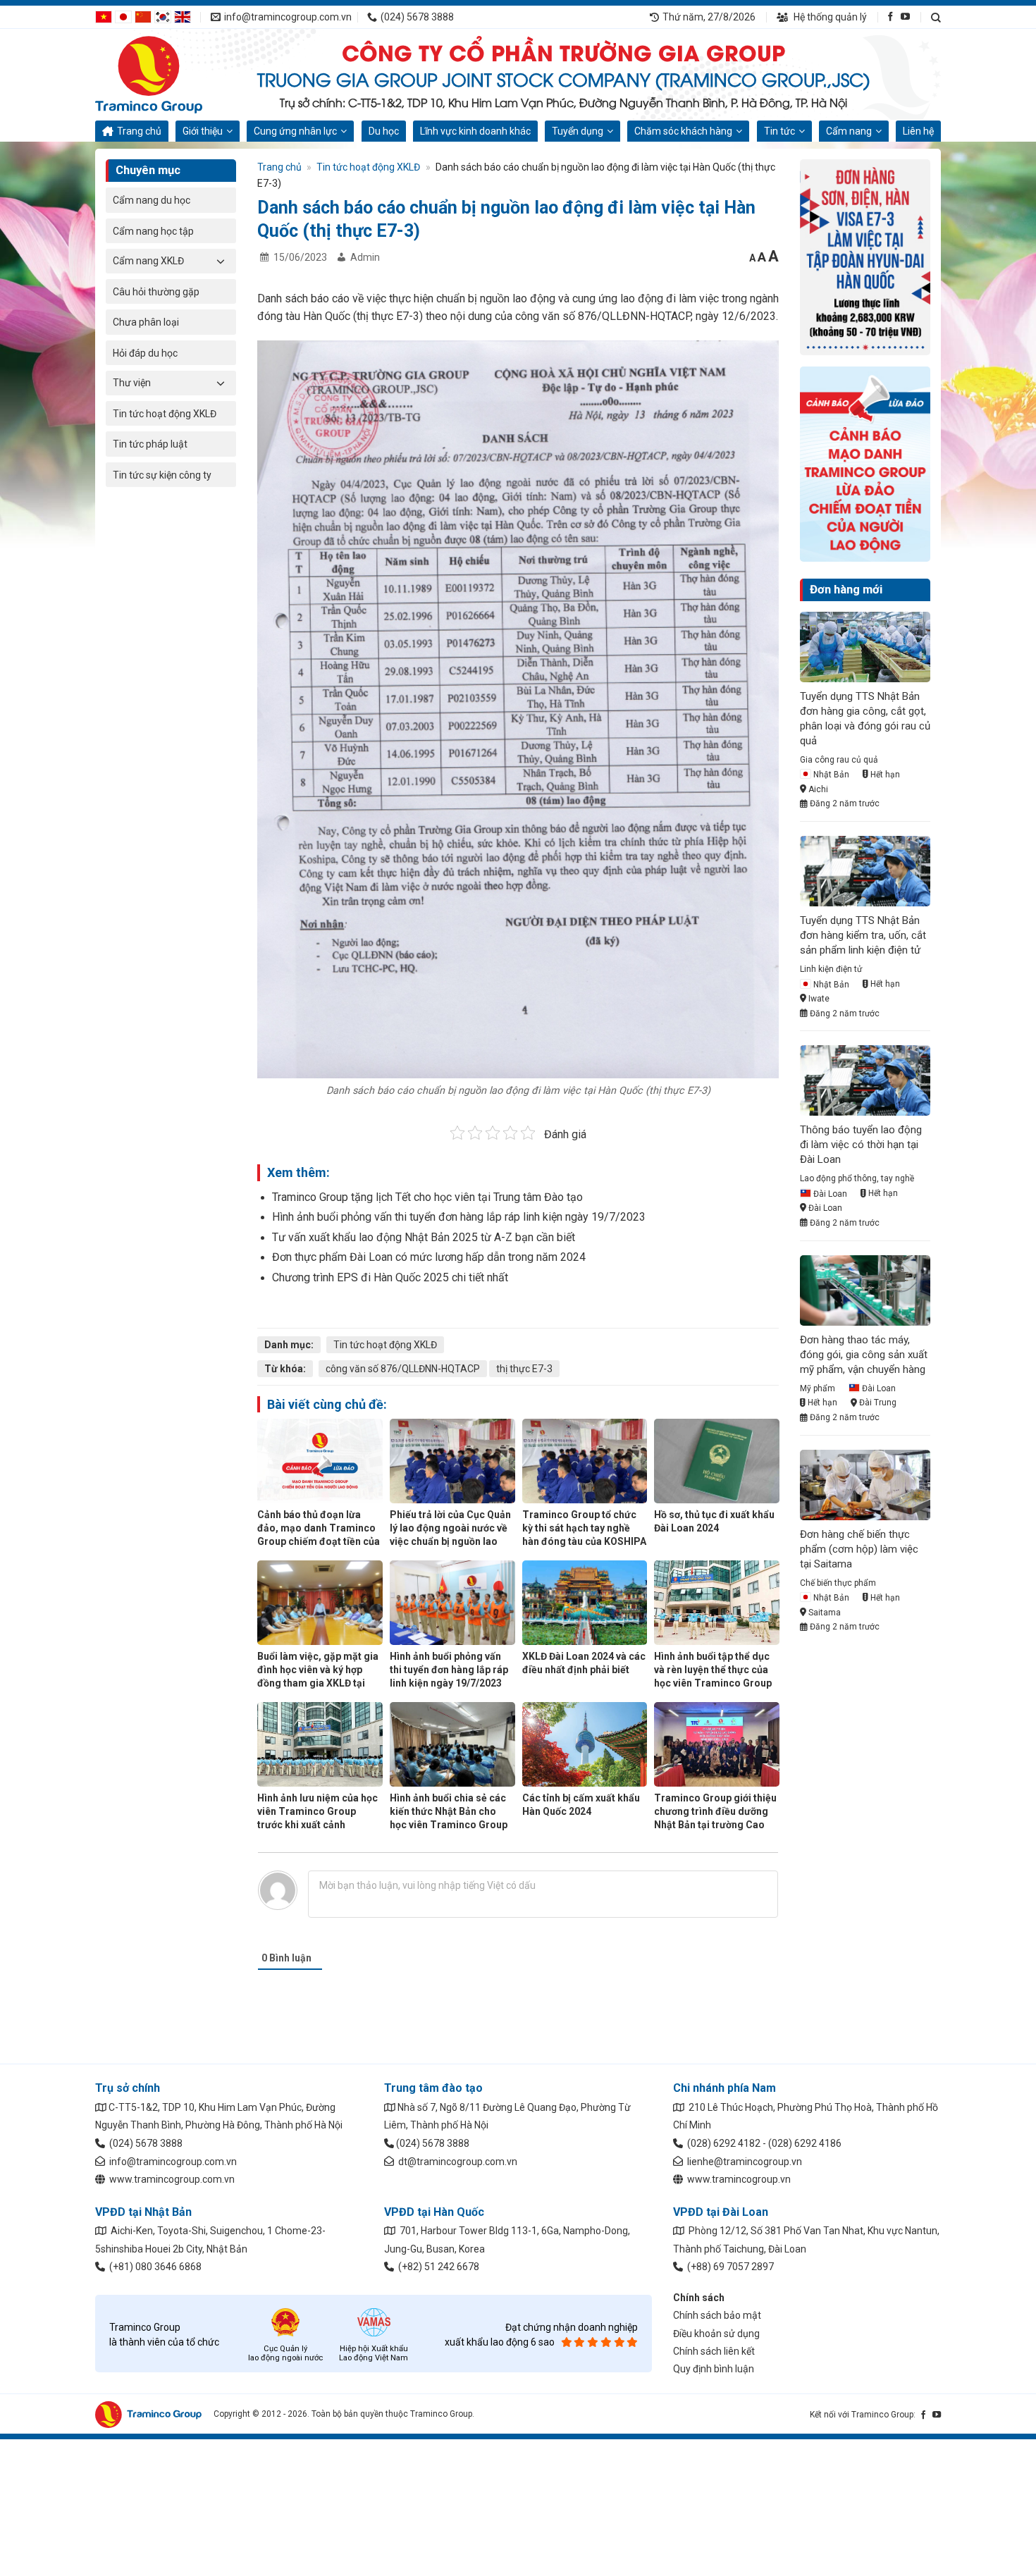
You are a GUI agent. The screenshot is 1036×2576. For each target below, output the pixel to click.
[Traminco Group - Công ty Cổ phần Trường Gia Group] (166, 75)
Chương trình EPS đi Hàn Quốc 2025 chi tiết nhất (390, 1277)
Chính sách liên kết (714, 2351)
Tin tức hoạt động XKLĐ (165, 414)
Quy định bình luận (714, 2369)
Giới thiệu (203, 131)
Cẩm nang (849, 131)
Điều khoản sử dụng (716, 2334)
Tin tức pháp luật (150, 444)
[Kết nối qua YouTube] (905, 17)
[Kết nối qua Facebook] (890, 17)
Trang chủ (139, 131)
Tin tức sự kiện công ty (162, 475)
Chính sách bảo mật (717, 2315)
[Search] (936, 17)
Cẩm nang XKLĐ (148, 261)
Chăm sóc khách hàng (683, 131)
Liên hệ (918, 131)
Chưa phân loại (146, 322)
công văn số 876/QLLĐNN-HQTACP (403, 1369)
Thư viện (132, 383)
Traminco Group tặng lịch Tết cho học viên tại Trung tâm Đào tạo (427, 1197)
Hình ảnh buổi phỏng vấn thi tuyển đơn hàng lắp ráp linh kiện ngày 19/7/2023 (459, 1217)
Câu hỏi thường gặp (156, 292)
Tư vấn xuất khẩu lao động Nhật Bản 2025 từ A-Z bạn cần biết (424, 1237)
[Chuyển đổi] (221, 261)
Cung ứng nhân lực (295, 131)
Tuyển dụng (578, 131)
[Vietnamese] (104, 16)
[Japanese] (123, 16)
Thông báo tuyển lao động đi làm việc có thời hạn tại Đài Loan (861, 1145)
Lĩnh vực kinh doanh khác (475, 131)
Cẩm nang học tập (153, 231)
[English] (183, 16)
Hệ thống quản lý (829, 17)
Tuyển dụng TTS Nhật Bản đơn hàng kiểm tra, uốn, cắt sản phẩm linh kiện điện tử (863, 935)
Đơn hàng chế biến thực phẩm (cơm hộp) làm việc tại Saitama (859, 1549)
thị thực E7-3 (524, 1369)
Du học (384, 131)
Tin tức (779, 131)
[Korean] (163, 16)
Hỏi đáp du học (145, 353)
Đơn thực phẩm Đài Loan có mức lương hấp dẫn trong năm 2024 (429, 1257)
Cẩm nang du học (152, 200)
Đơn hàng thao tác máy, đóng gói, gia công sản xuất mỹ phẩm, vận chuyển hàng (864, 1355)
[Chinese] (143, 16)
